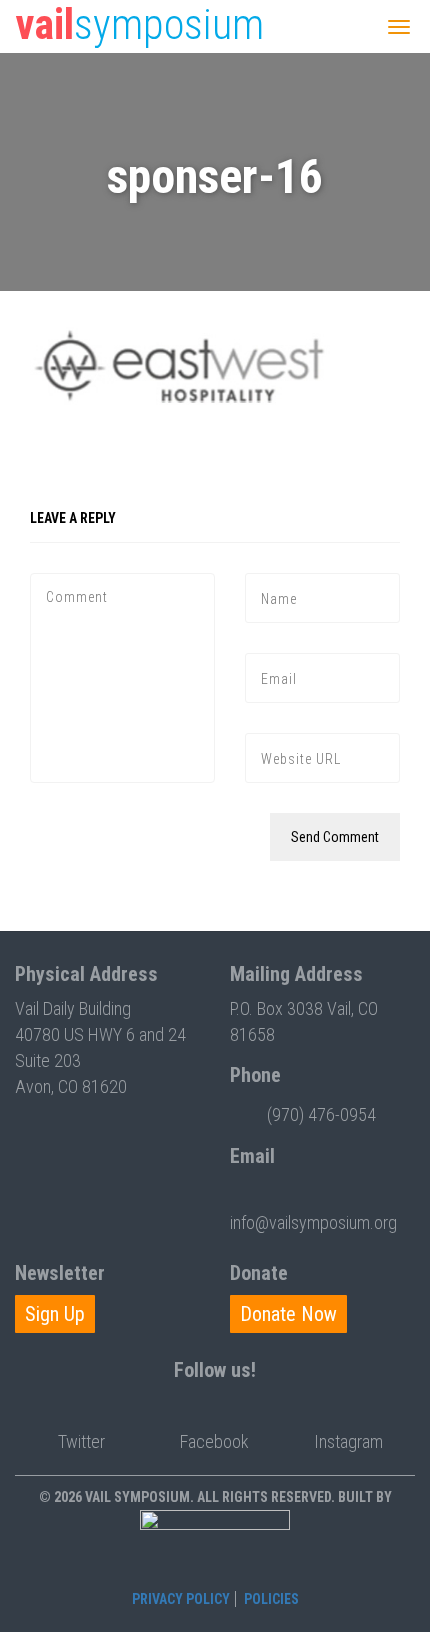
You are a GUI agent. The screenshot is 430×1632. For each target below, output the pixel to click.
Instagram (348, 1441)
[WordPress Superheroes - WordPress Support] (215, 1546)
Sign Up (55, 1314)
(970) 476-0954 (321, 1114)
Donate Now (288, 1314)
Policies (271, 1599)
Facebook (214, 1441)
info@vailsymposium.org (313, 1222)
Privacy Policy (181, 1599)
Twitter (81, 1441)
